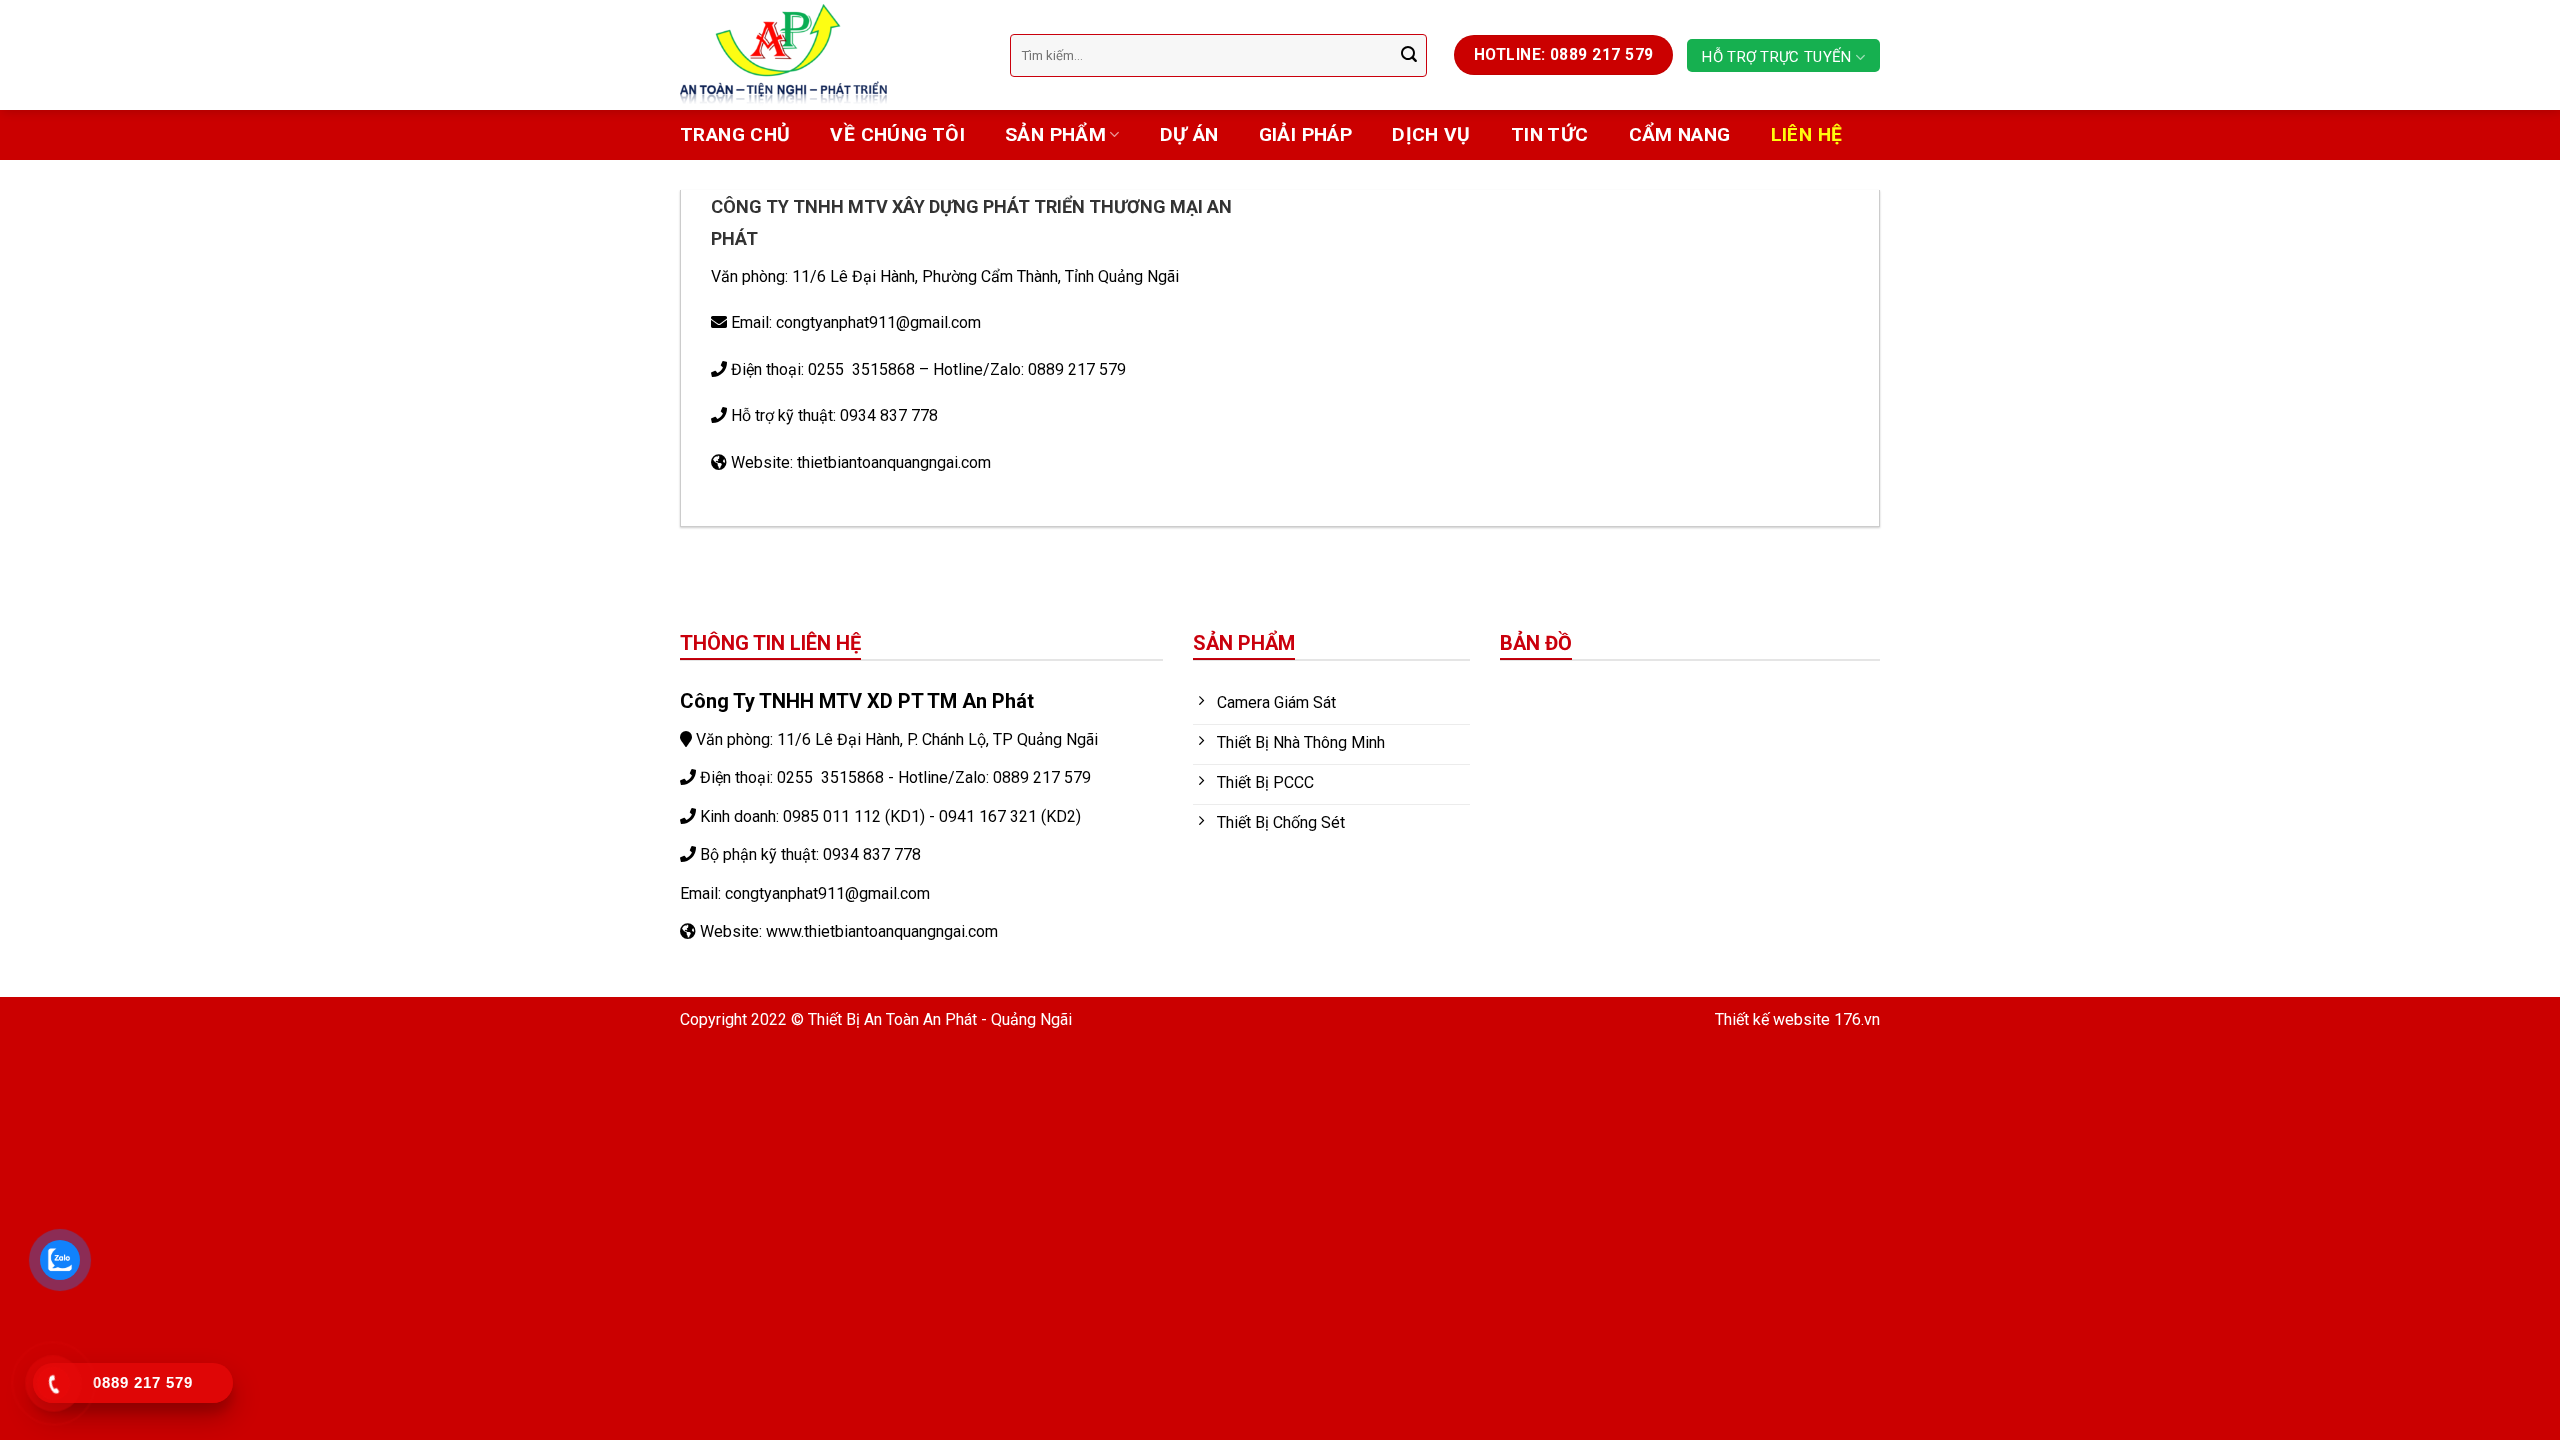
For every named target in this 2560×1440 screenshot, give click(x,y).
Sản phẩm (1055, 134)
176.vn (1857, 1019)
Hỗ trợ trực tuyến (1776, 57)
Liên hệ (1807, 134)
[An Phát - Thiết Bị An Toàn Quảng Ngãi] (830, 55)
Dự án (1189, 134)
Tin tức (1550, 134)
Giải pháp (1305, 134)
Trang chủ (735, 134)
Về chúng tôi (897, 134)
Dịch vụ (1431, 134)
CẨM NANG (1680, 134)
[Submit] (1409, 55)
